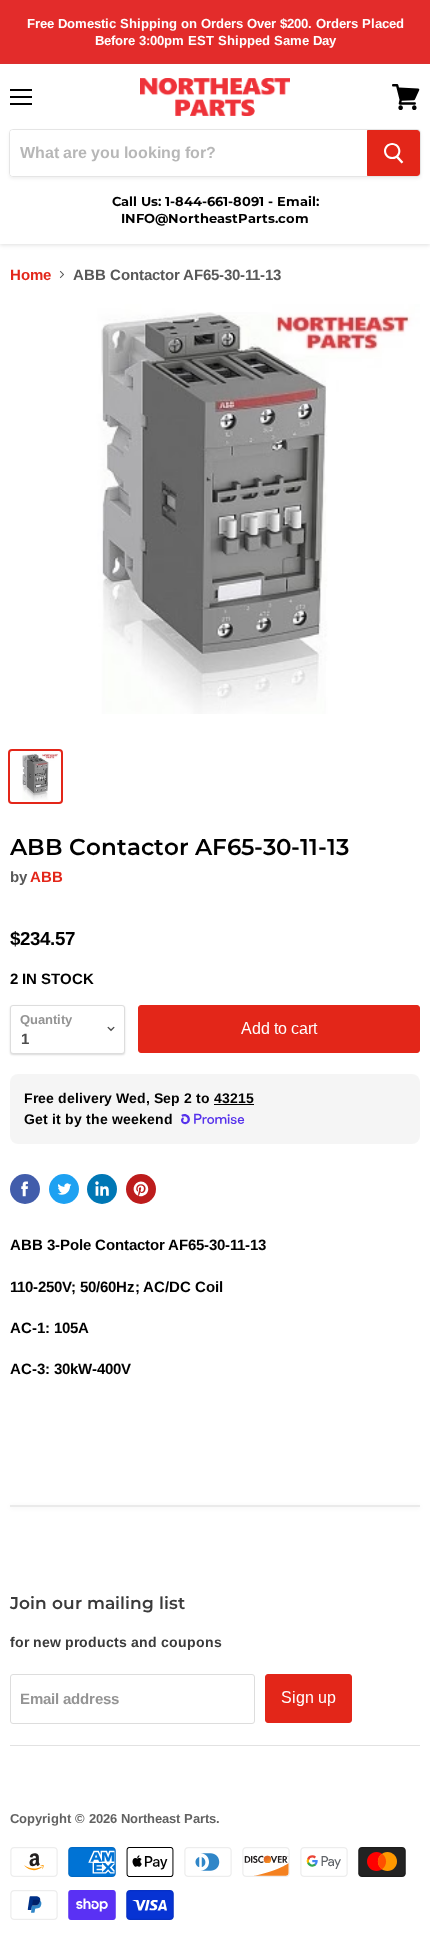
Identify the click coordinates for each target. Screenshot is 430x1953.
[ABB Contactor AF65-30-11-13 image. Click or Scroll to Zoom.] (215, 519)
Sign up (308, 1697)
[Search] (393, 153)
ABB (46, 876)
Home (30, 274)
